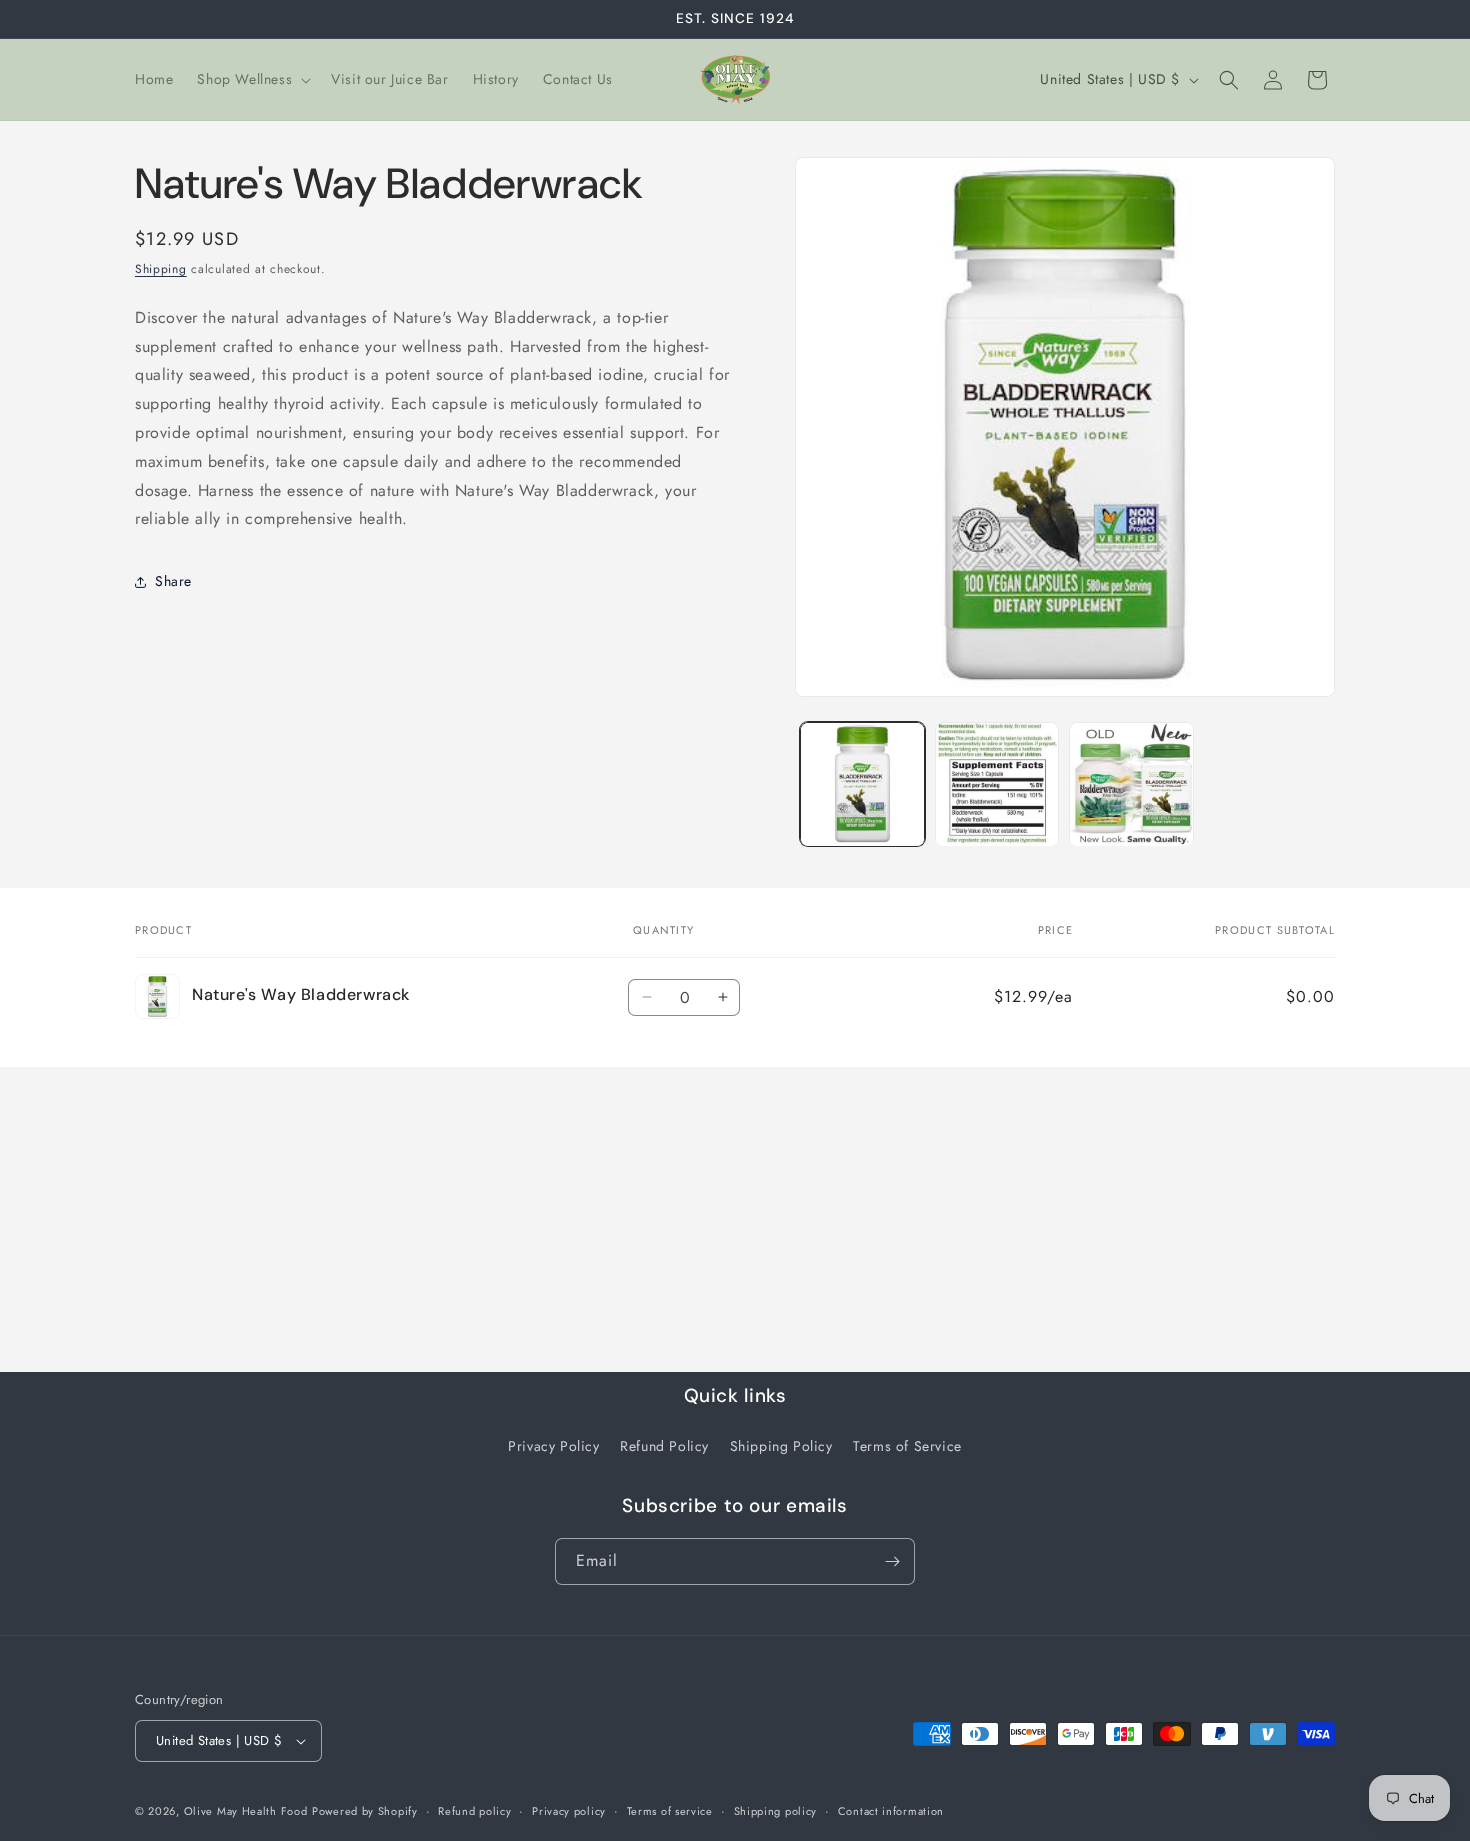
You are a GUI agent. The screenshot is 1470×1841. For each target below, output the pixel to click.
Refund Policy (664, 1446)
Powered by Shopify (365, 1811)
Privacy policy (569, 1811)
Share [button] (173, 581)
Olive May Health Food (246, 1811)
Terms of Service (907, 1446)
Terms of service (670, 1811)
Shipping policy (776, 1811)
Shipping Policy (781, 1446)
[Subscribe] (892, 1561)
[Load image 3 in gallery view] (1131, 784)
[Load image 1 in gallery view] (862, 784)
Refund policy (474, 1811)
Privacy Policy (553, 1446)
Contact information (891, 1811)
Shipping (161, 269)
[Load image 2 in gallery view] (997, 784)
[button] (252, 79)
